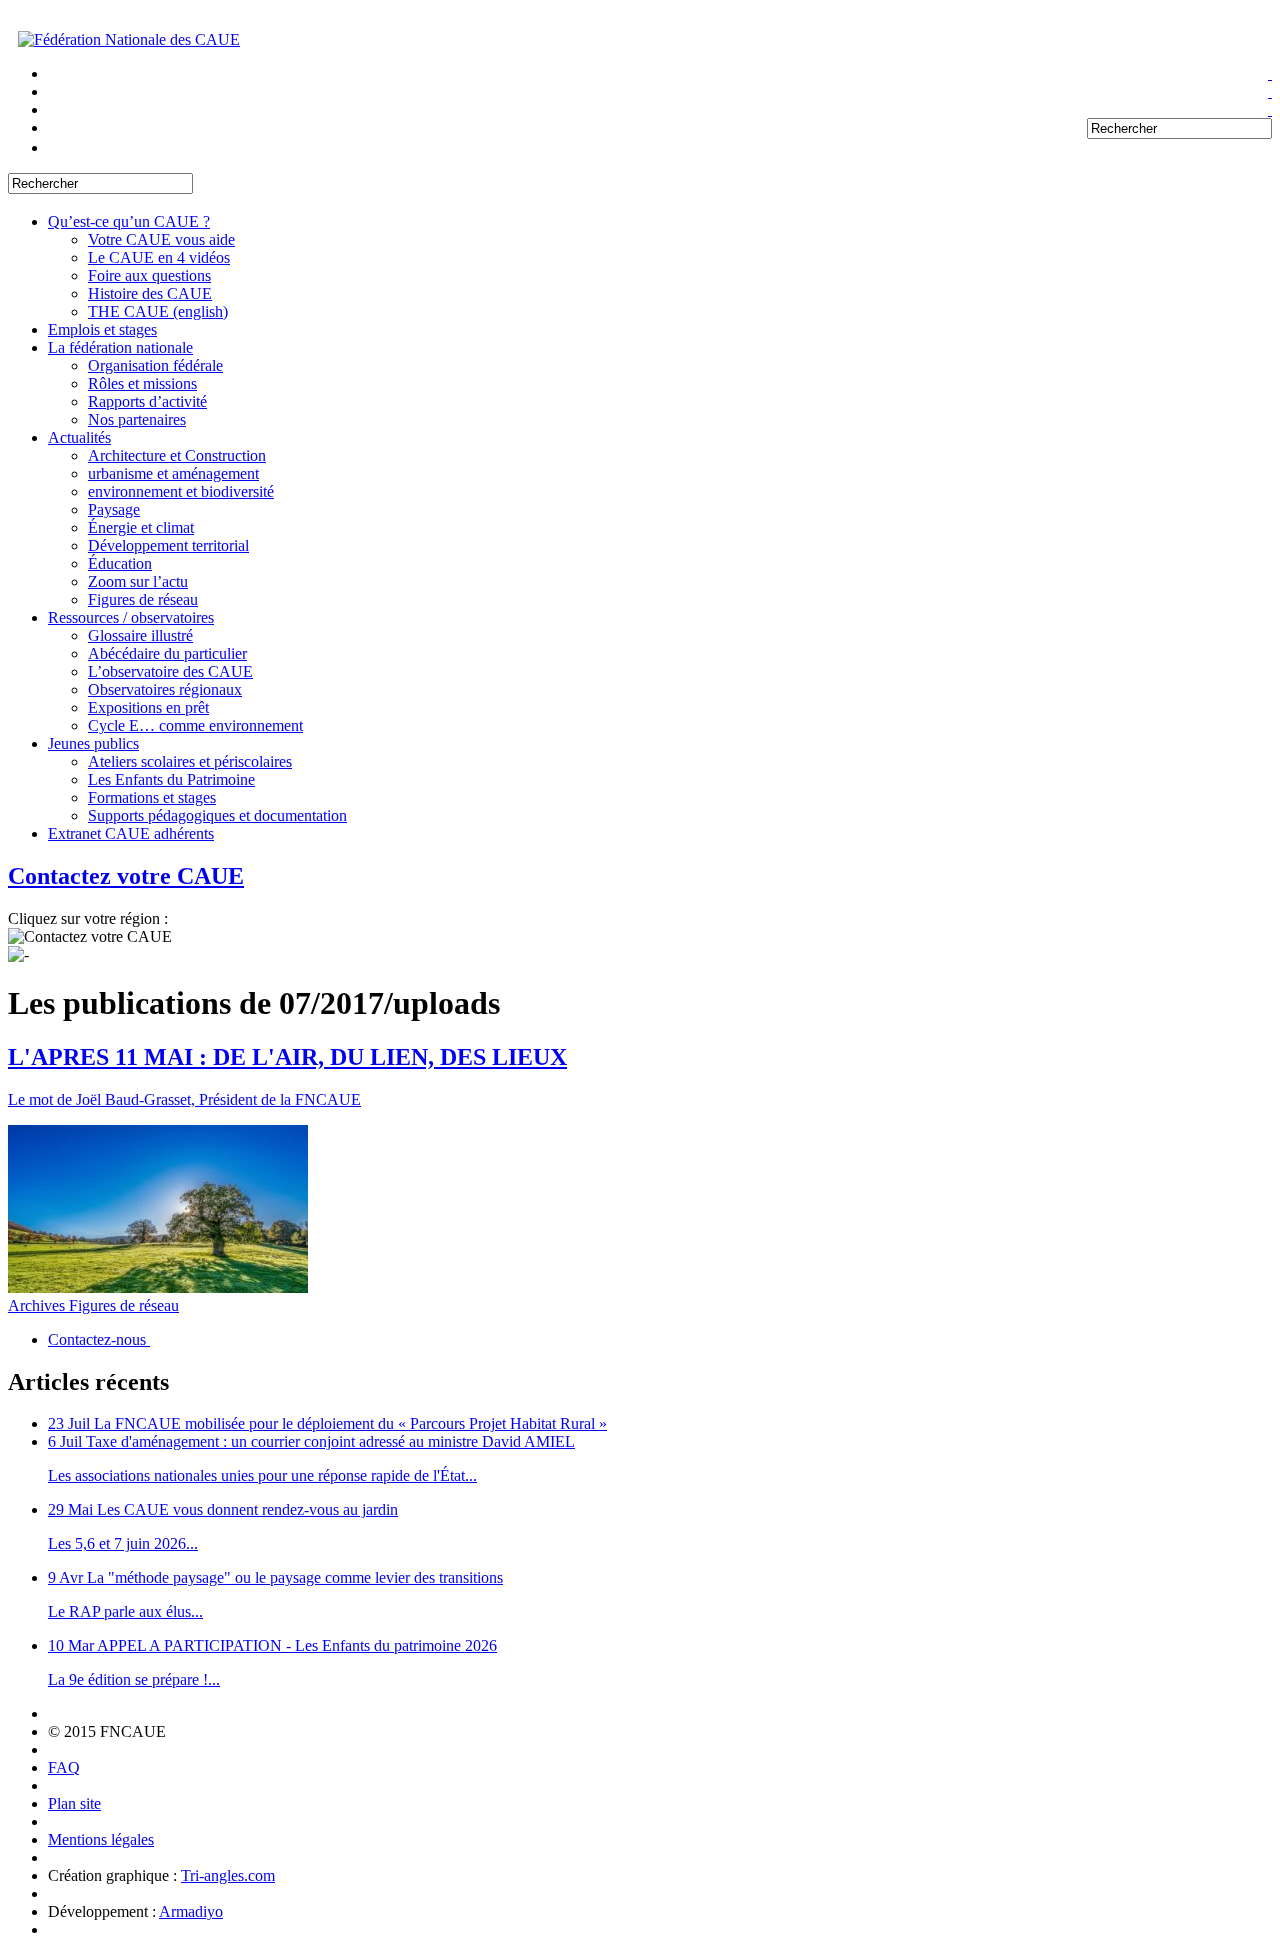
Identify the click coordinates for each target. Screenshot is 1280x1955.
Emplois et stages (102, 329)
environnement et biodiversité (181, 491)
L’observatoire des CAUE (170, 671)
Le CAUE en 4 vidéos (159, 257)
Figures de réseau (143, 599)
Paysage (114, 509)
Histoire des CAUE (150, 293)
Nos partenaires (137, 419)
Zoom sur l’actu (138, 581)
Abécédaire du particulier (167, 653)
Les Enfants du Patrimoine (171, 779)
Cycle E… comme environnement (195, 725)
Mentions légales (101, 1839)
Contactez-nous (99, 1339)
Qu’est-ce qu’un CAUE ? (129, 221)
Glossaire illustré (140, 635)
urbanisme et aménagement (173, 473)
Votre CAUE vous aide (161, 239)
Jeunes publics (93, 743)
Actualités (79, 437)
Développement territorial (168, 545)
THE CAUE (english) (158, 311)
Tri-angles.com (228, 1875)
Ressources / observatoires (131, 617)
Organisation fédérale (155, 365)
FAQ (64, 1767)
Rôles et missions (142, 383)
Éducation (120, 563)
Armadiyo (191, 1911)
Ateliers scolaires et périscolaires (190, 761)
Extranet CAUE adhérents (131, 833)
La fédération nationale (120, 347)
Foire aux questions (149, 275)
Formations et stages (152, 797)
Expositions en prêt (148, 707)
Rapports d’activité (147, 401)
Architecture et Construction (177, 455)
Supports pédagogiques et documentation (217, 815)
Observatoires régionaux (165, 689)
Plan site (74, 1803)
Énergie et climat (141, 527)
